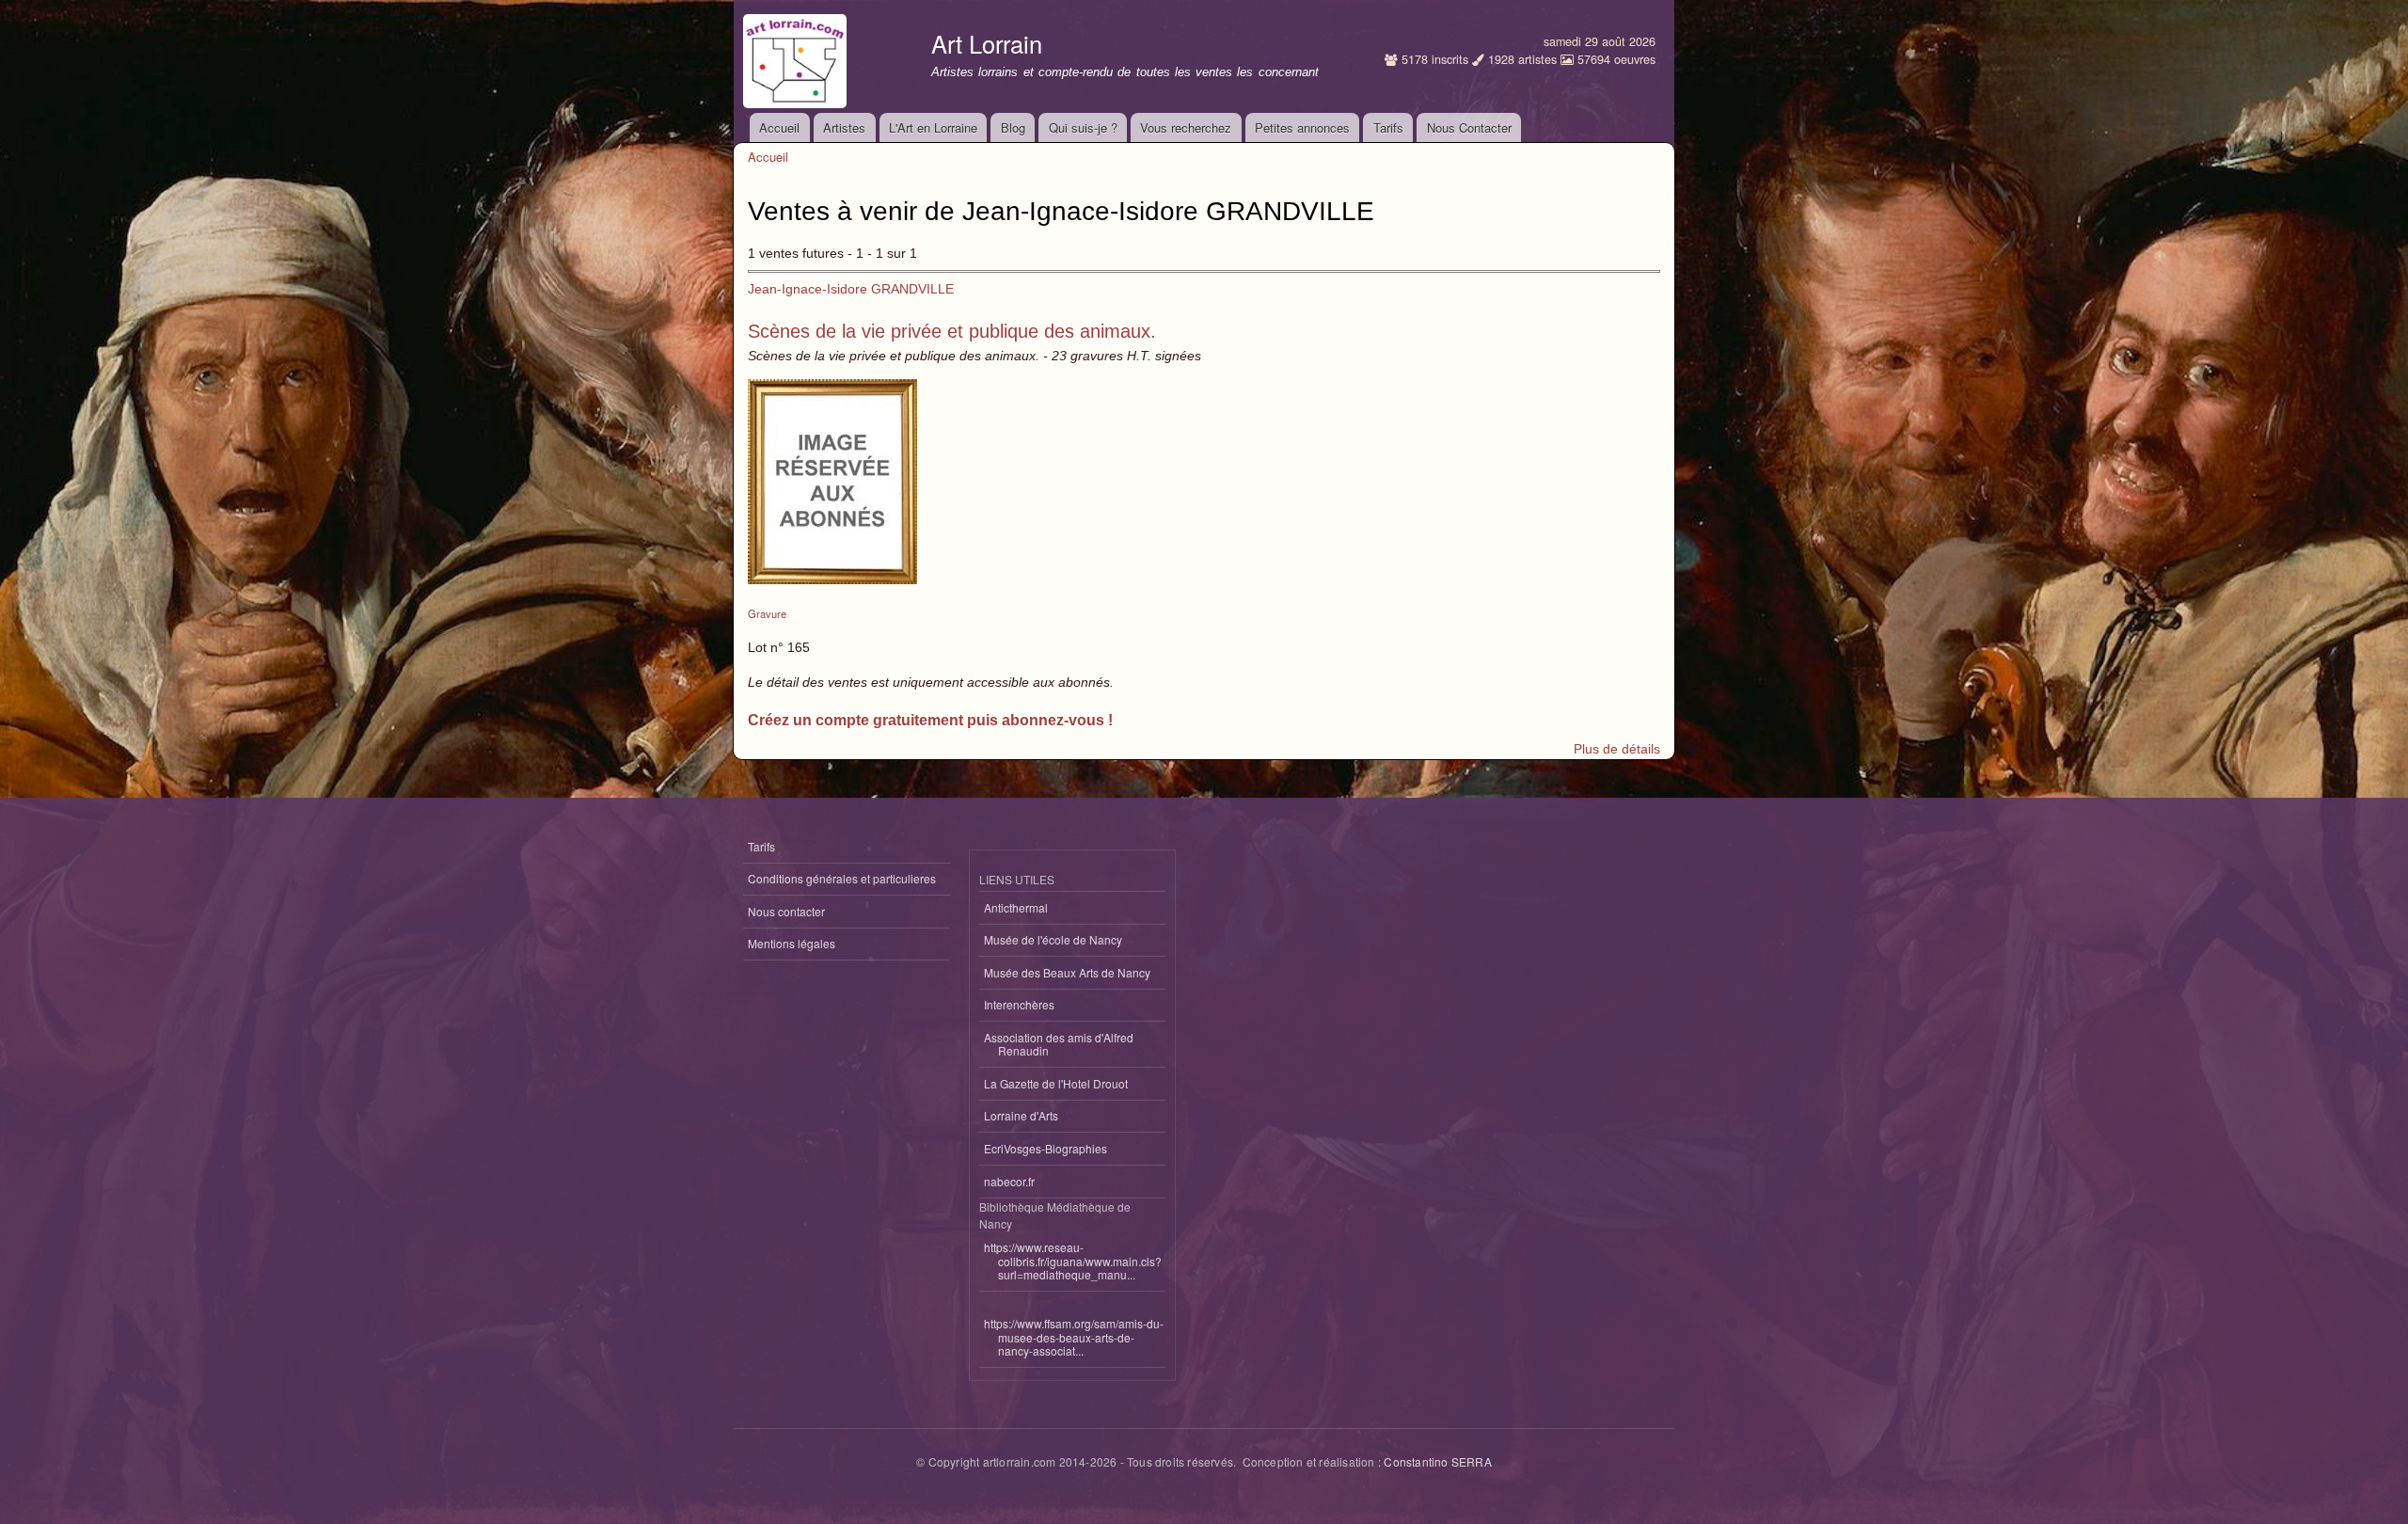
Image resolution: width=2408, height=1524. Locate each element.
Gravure (767, 613)
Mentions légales (792, 943)
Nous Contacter (1469, 127)
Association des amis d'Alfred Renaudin (1059, 1044)
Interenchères (1019, 1004)
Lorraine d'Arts (1021, 1115)
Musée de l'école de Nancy (1053, 939)
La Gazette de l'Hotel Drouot (1056, 1083)
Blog (1013, 127)
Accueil (779, 127)
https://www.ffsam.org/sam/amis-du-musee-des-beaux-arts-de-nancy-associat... (1074, 1337)
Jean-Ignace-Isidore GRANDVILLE (851, 289)
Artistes (844, 127)
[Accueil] (797, 56)
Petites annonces (1302, 127)
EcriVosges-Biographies (1046, 1148)
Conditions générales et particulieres (842, 878)
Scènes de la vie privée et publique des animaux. (952, 331)
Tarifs (1388, 127)
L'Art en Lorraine (933, 127)
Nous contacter (786, 911)
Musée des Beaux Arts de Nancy (1067, 972)
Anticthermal (1016, 907)
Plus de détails (1617, 749)
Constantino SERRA (1437, 1461)
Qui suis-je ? (1083, 127)
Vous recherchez (1186, 127)
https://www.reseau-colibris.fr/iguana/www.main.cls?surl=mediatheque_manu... (1073, 1261)
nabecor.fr (1009, 1181)
